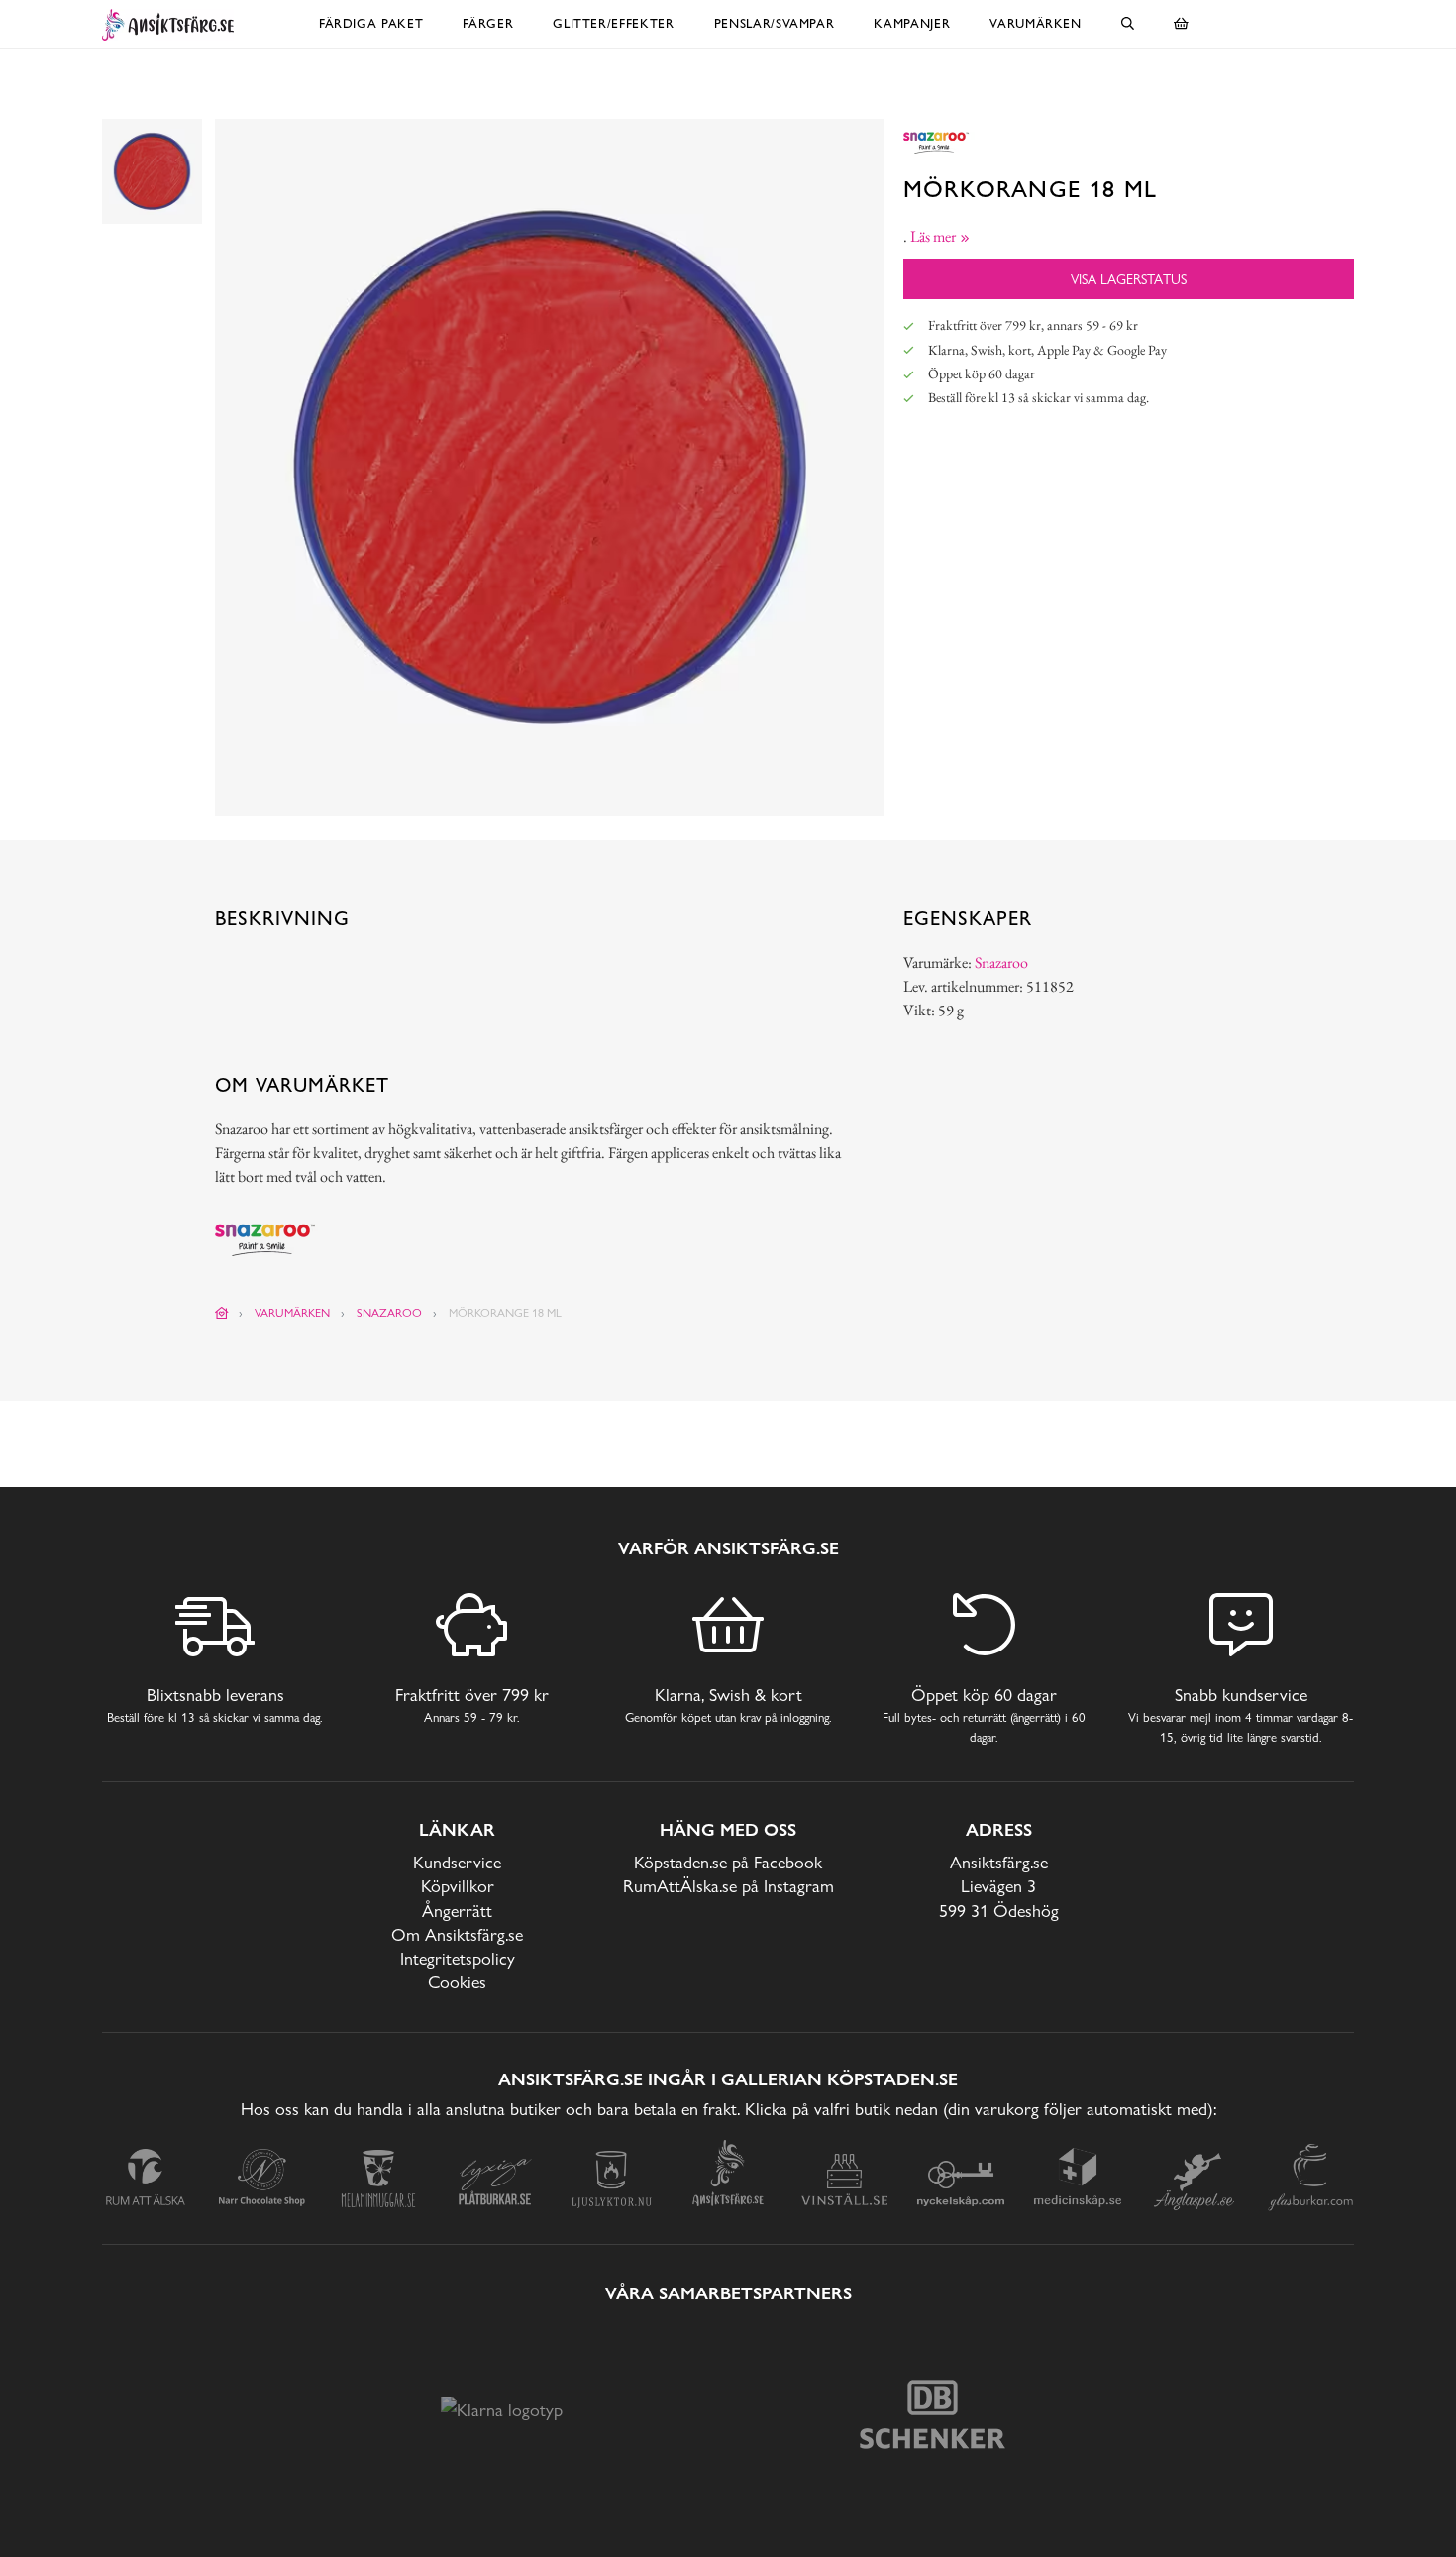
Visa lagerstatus (1129, 279)
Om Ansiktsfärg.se (457, 1934)
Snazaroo (1001, 962)
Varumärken (1036, 23)
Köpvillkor (458, 1886)
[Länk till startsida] (222, 1313)
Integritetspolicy (458, 1958)
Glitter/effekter (613, 23)
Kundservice (457, 1862)
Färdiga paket (371, 23)
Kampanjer (912, 23)
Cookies (457, 1982)
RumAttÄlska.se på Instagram (728, 1886)
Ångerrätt (457, 1911)
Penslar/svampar (775, 23)
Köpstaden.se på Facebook (728, 1862)
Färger (488, 23)
